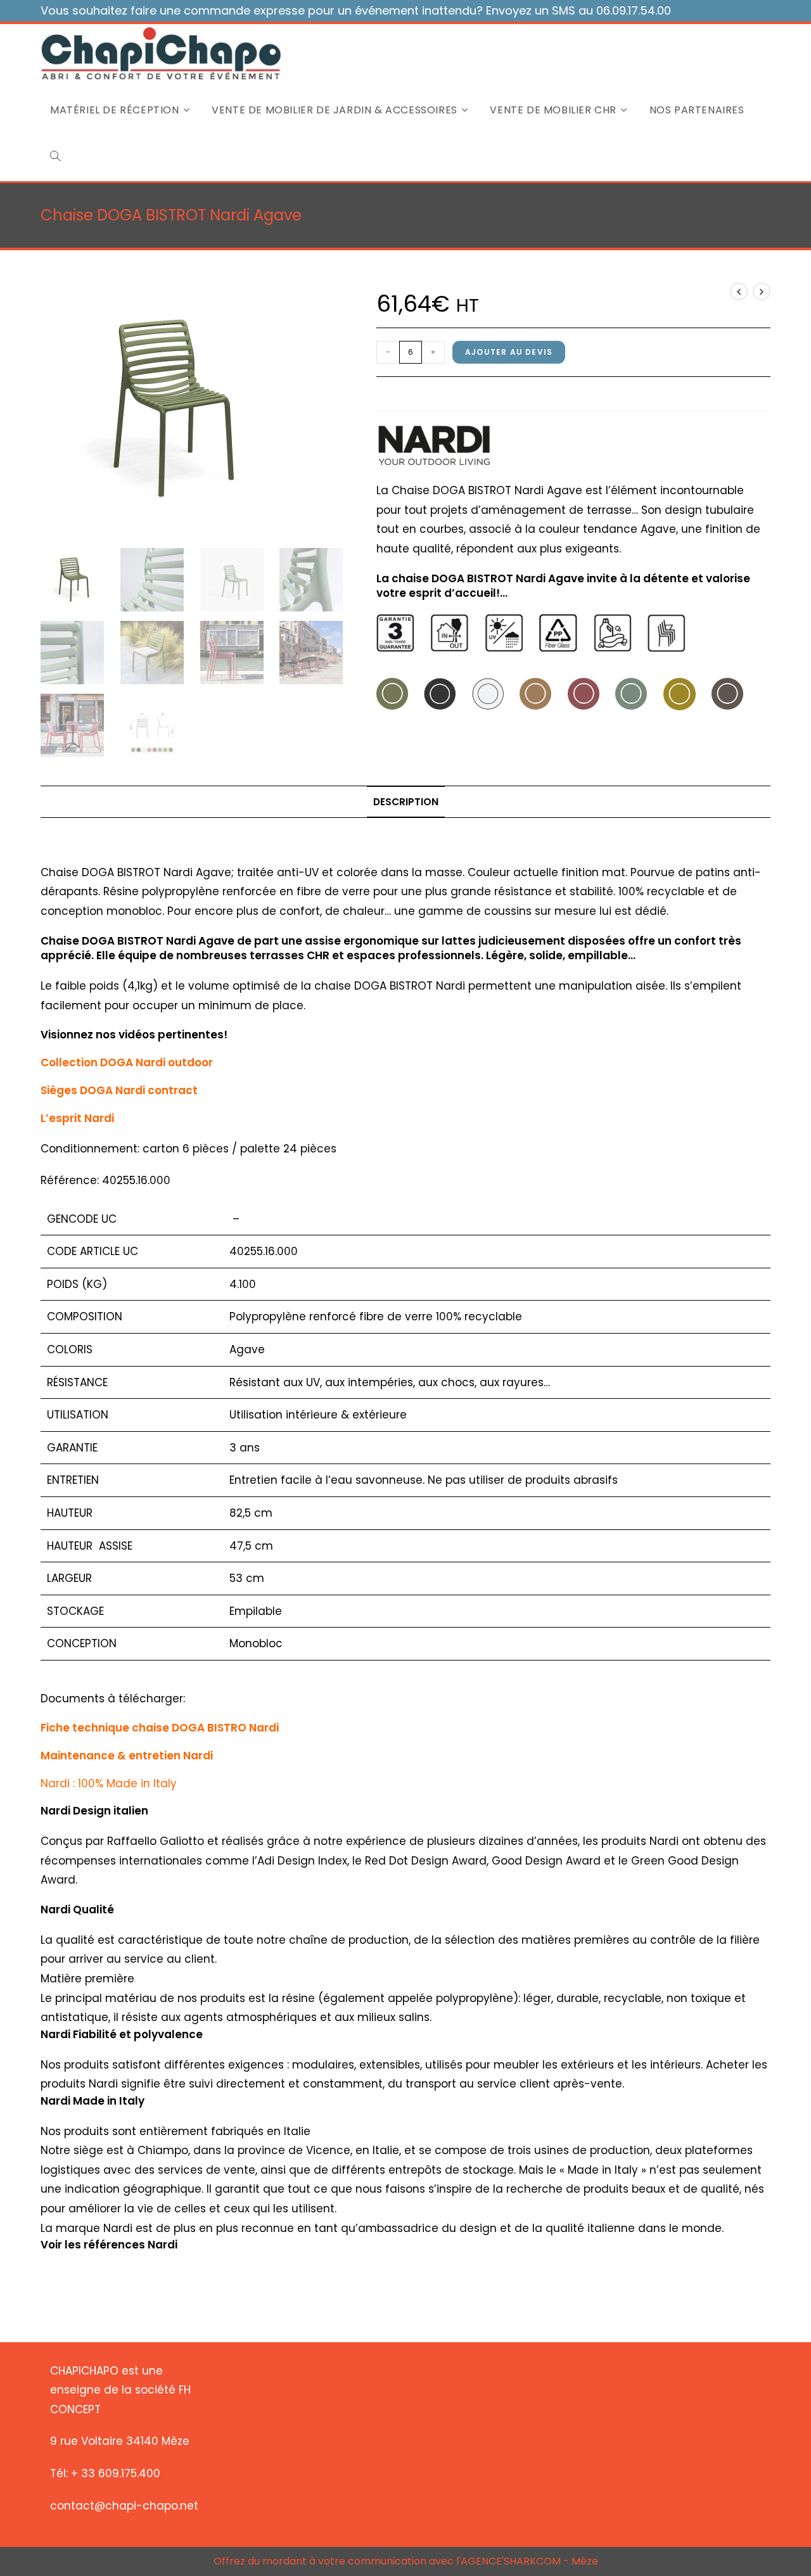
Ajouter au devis (509, 352)
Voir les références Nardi (109, 2245)
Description (406, 802)
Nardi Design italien (94, 1811)
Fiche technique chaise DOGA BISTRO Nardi (160, 1728)
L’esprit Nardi (77, 1118)
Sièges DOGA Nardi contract (119, 1090)
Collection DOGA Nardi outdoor (127, 1062)
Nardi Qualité (77, 1910)
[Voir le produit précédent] (739, 291)
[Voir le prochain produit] (762, 291)
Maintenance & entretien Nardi (127, 1756)
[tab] (406, 802)
